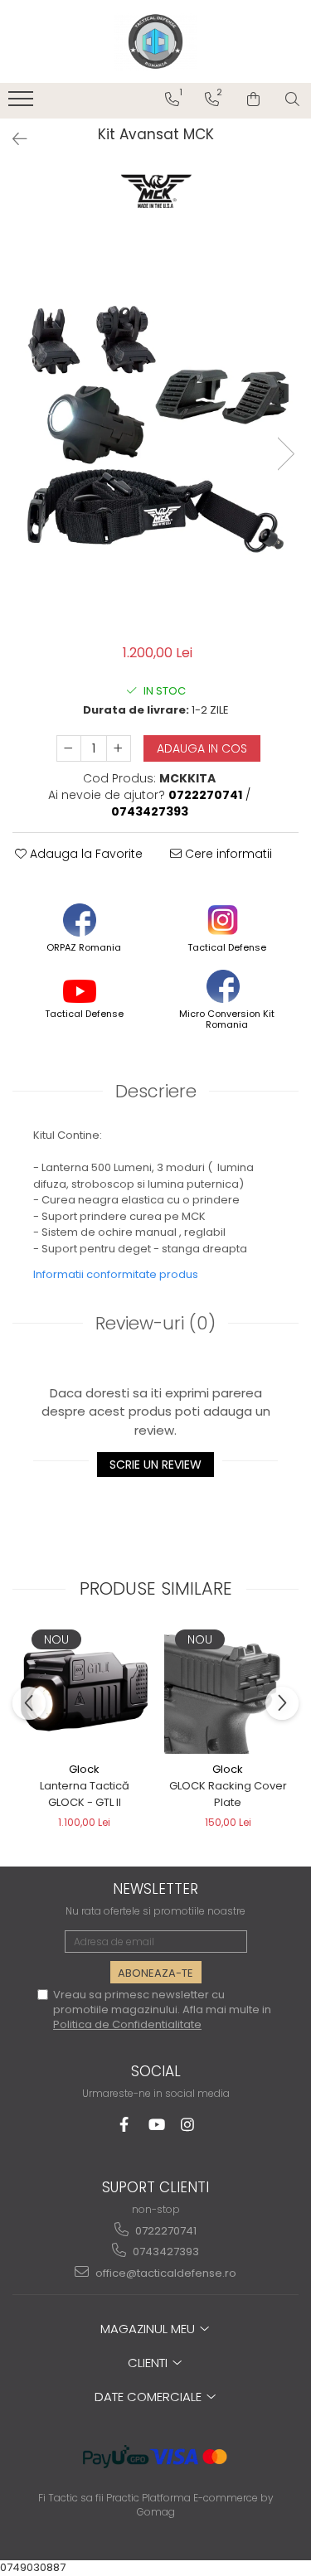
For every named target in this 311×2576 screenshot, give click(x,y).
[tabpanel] (155, 436)
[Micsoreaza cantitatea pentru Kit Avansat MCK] (69, 748)
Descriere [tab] (156, 1091)
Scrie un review (155, 1465)
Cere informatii (227, 854)
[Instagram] (187, 2125)
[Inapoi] (12, 139)
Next (285, 454)
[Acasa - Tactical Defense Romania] (156, 41)
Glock (84, 1769)
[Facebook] (124, 2125)
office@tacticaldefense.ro (165, 2273)
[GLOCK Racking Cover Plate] (228, 1690)
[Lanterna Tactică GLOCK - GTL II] (84, 1690)
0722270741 (165, 2231)
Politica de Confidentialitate (127, 2024)
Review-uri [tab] (155, 1323)
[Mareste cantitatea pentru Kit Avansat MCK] (119, 748)
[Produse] (23, 104)
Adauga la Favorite (85, 854)
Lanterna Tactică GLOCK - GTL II (85, 1794)
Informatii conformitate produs (116, 1274)
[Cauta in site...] (292, 99)
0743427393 (165, 2252)
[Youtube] (155, 2125)
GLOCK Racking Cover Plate (228, 1794)
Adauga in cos (202, 748)
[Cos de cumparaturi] (253, 99)
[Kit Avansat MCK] (155, 436)
